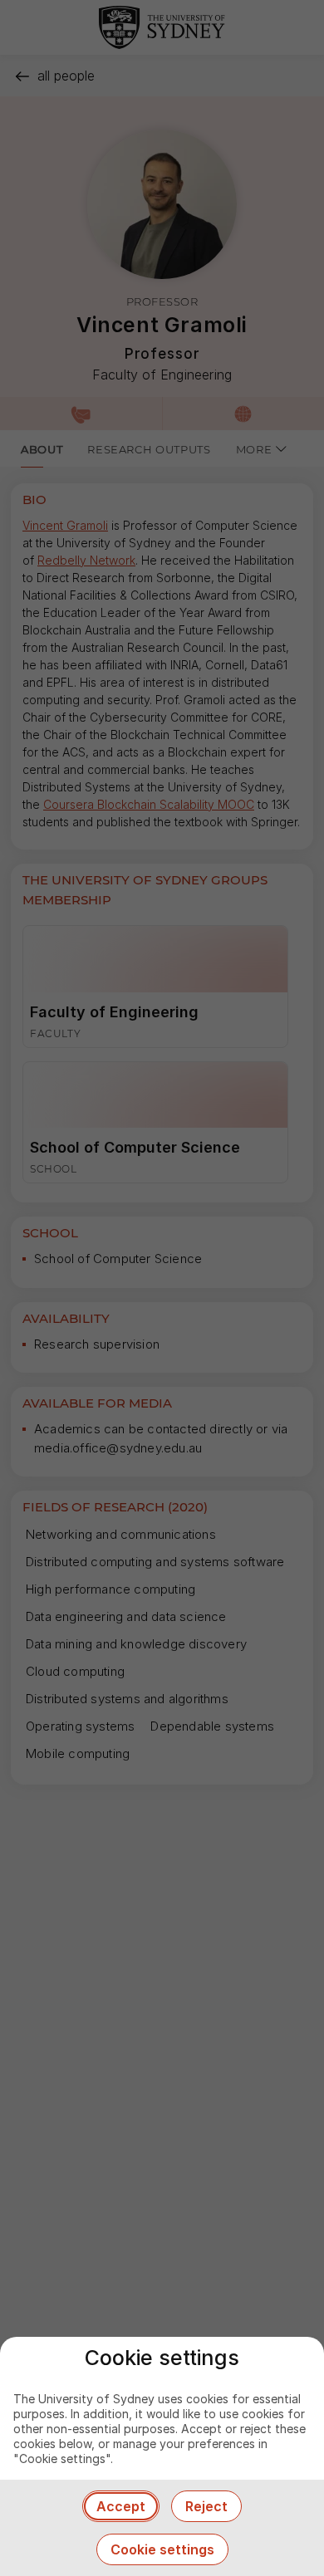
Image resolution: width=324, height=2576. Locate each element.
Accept (121, 2506)
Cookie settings (162, 2549)
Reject (206, 2506)
